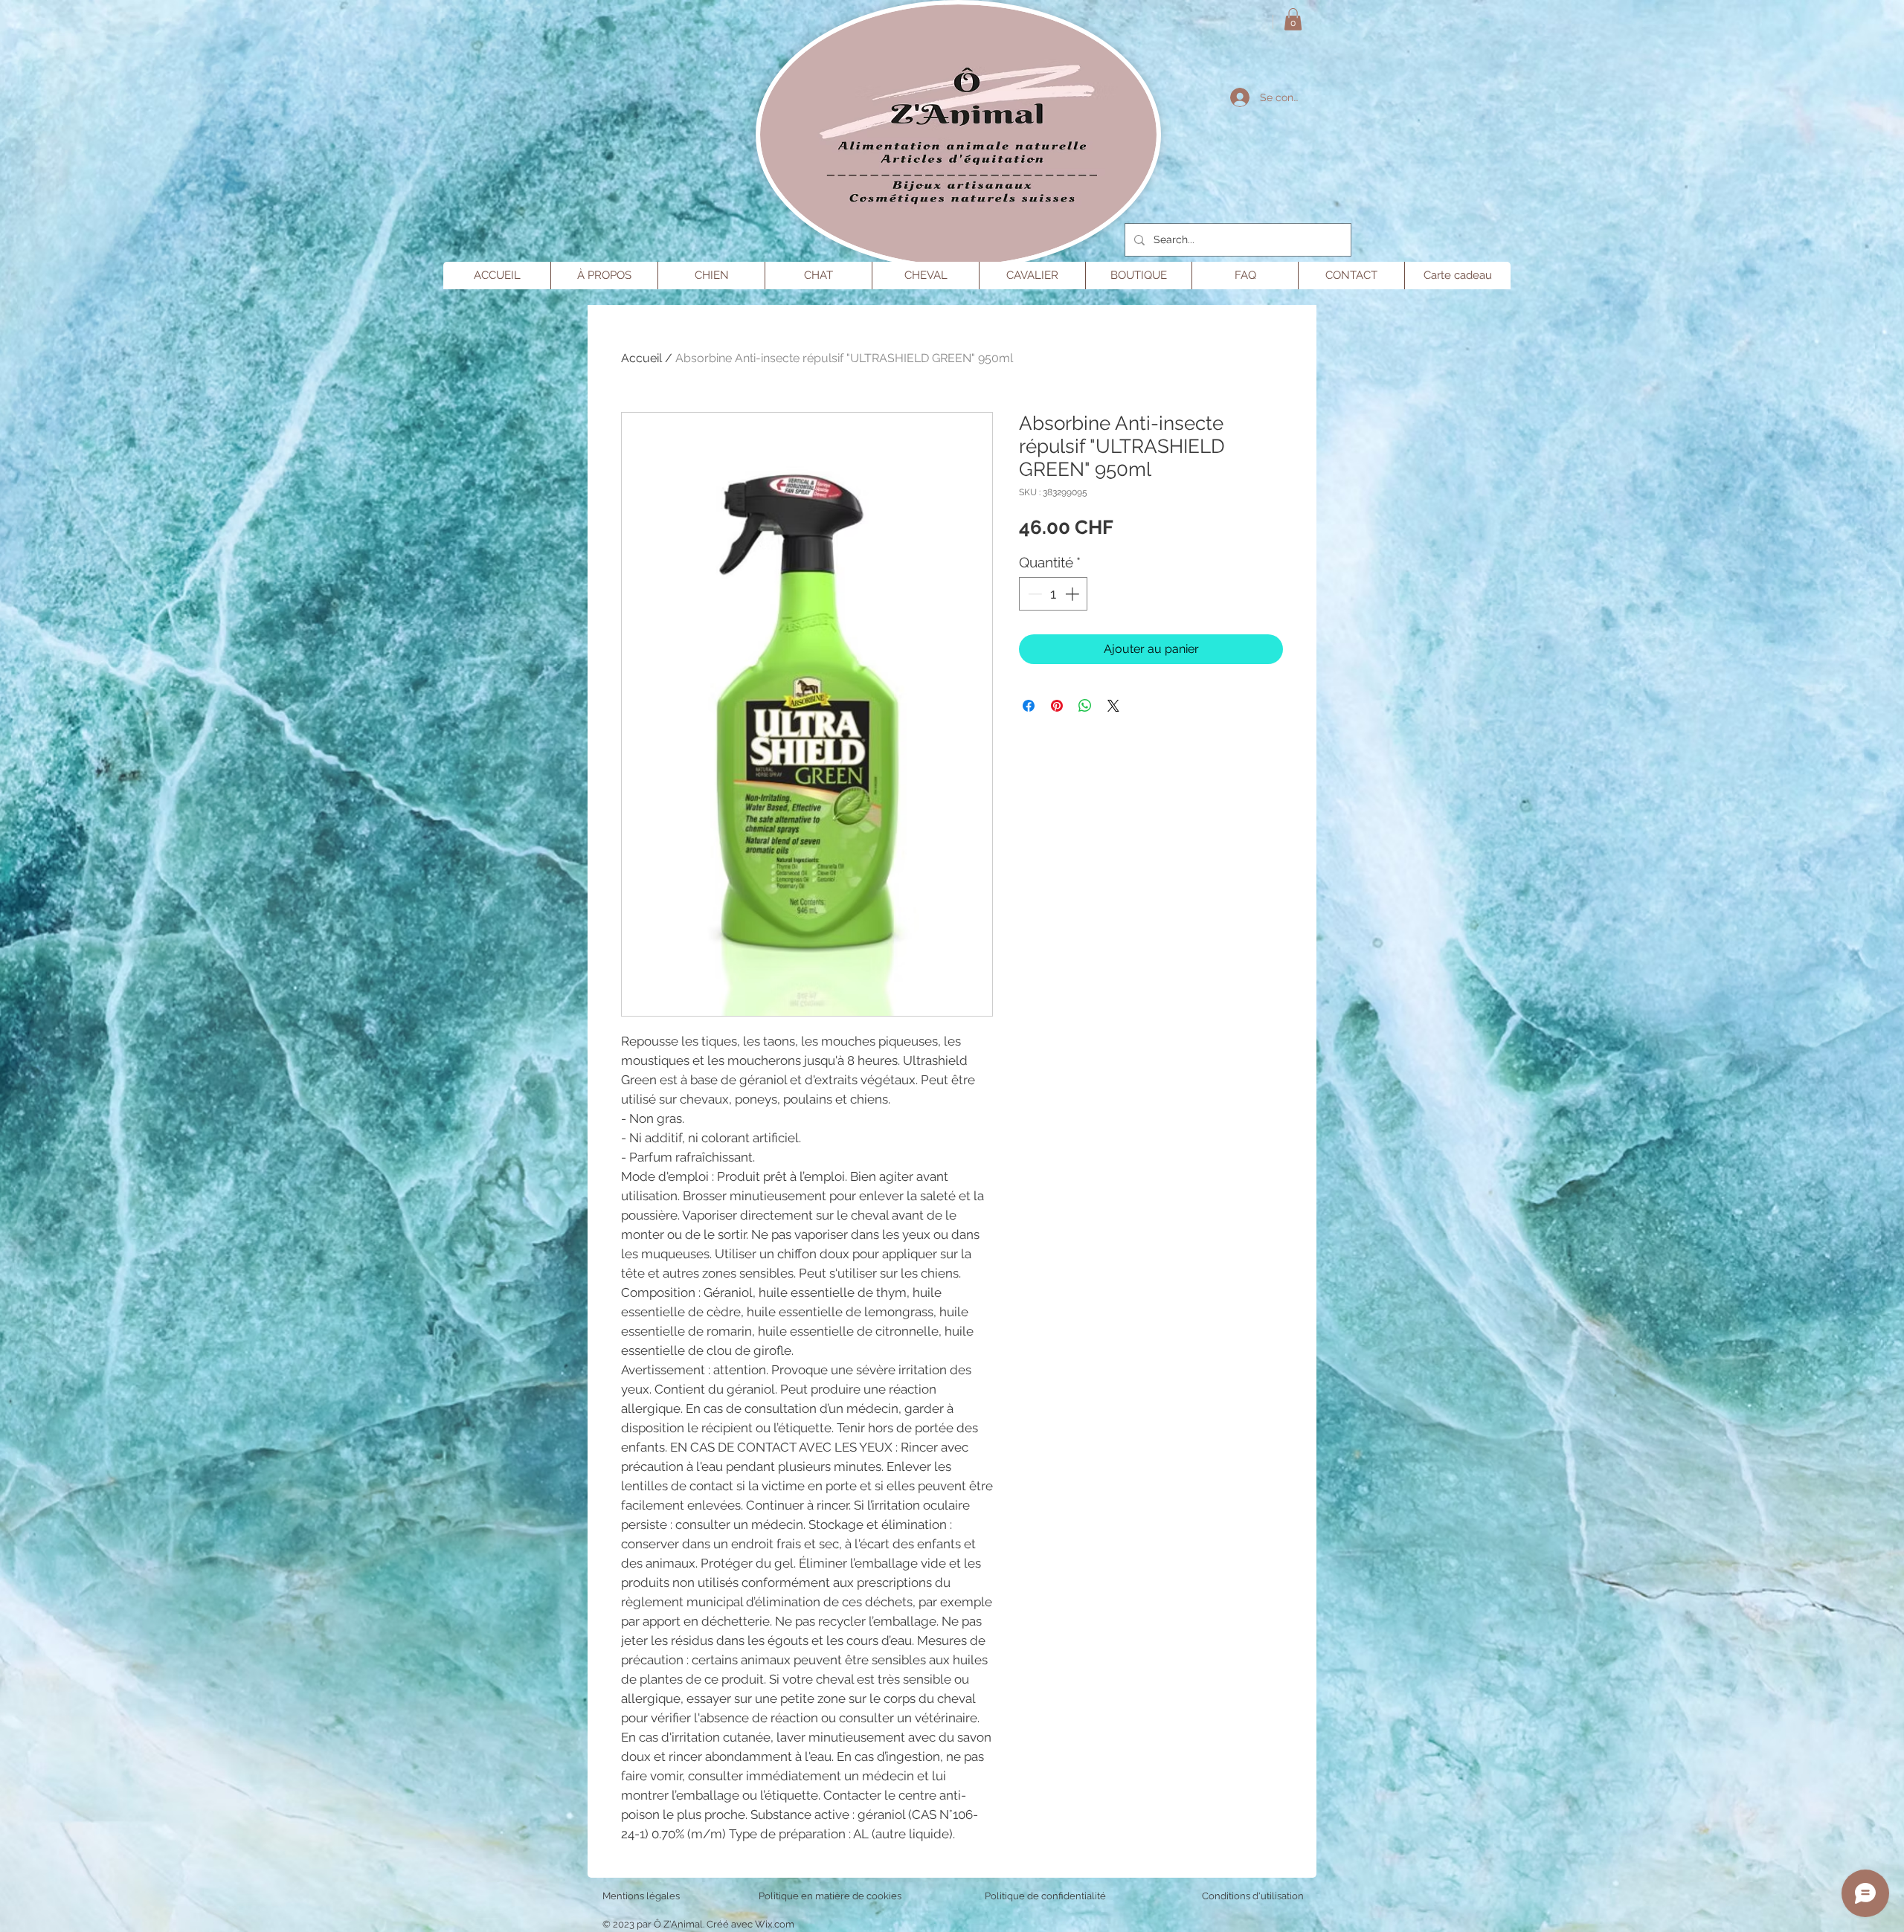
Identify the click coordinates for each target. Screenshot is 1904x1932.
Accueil (641, 358)
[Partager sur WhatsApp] (1085, 706)
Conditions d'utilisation (1253, 1896)
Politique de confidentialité (1045, 1896)
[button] (1293, 19)
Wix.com (775, 1924)
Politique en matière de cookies (831, 1896)
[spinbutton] (1054, 594)
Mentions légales (641, 1896)
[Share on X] (1113, 706)
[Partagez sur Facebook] (1029, 706)
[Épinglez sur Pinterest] (1057, 706)
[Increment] (1074, 594)
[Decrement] (1033, 594)
